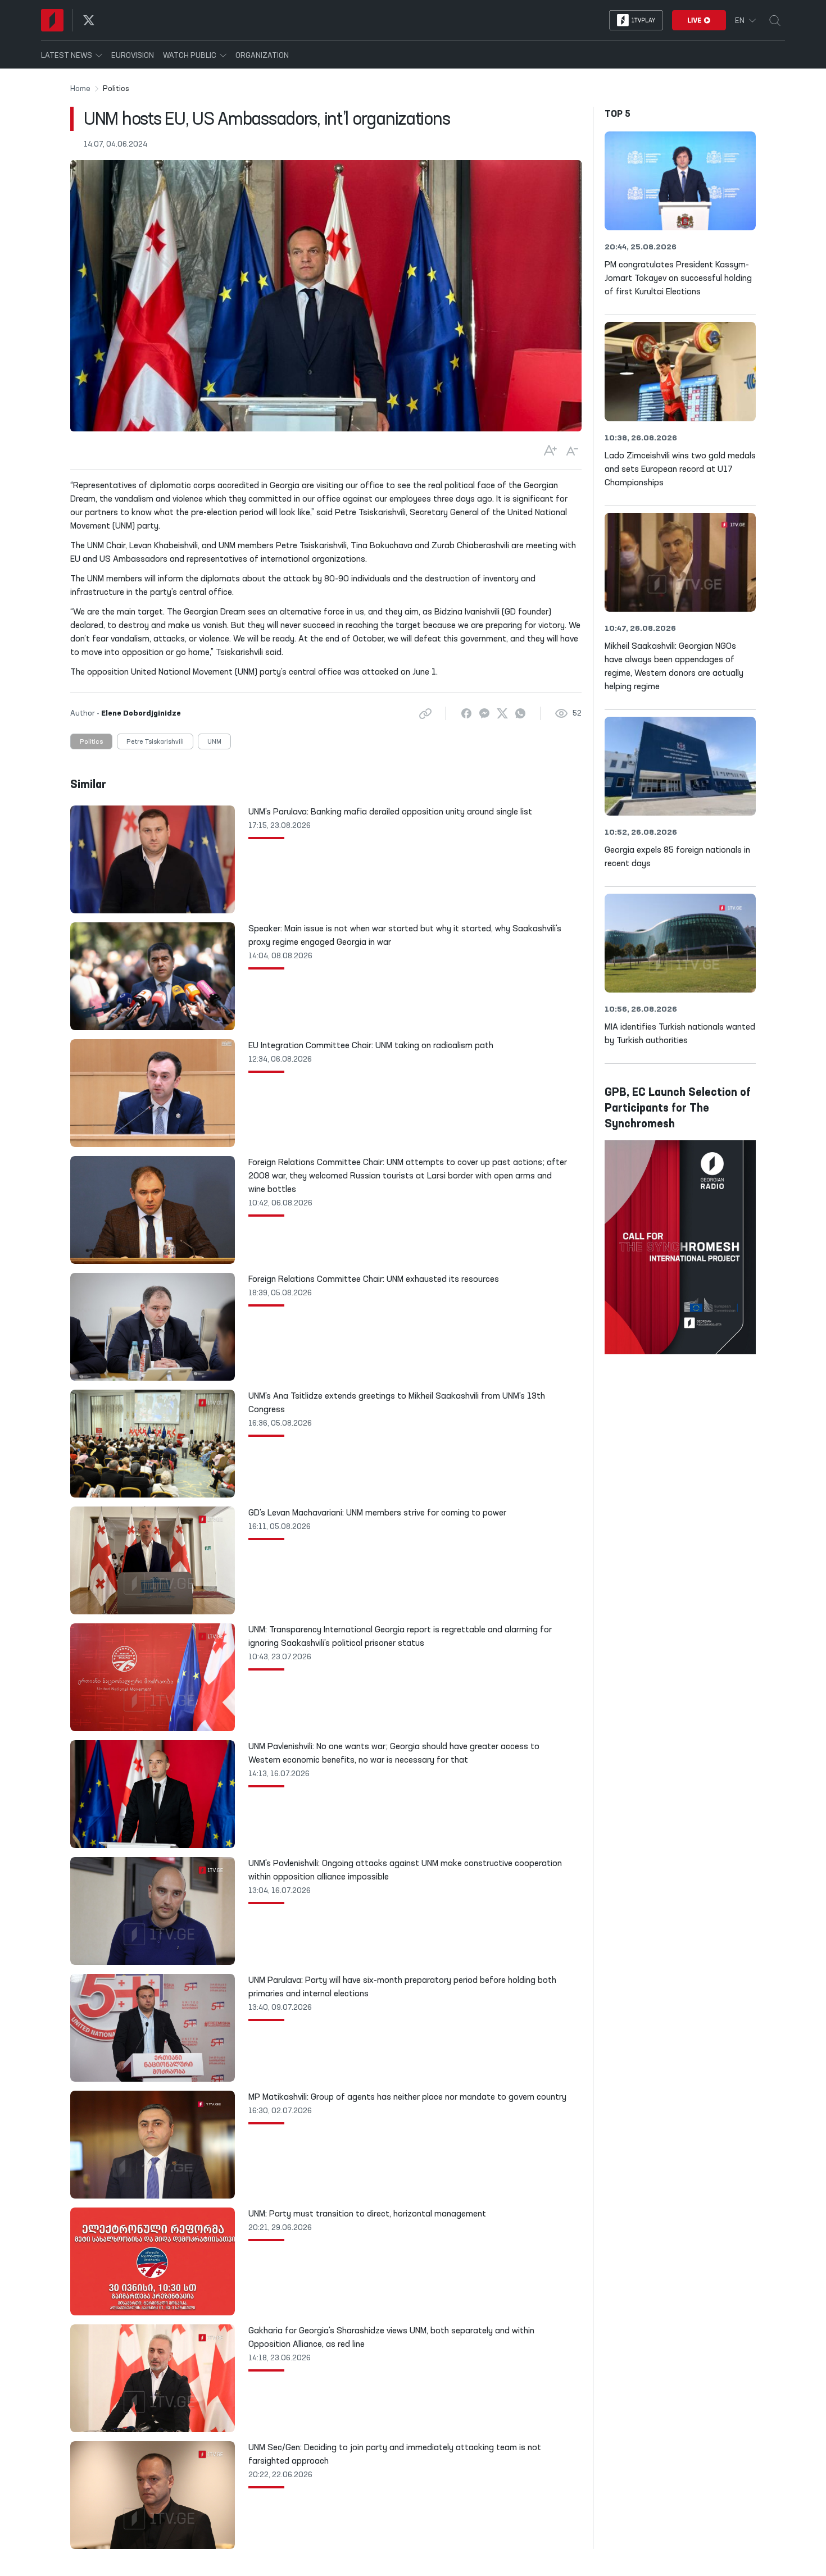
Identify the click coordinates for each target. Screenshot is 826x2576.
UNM (214, 742)
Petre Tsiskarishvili (155, 742)
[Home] (52, 20)
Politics (91, 742)
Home (80, 89)
